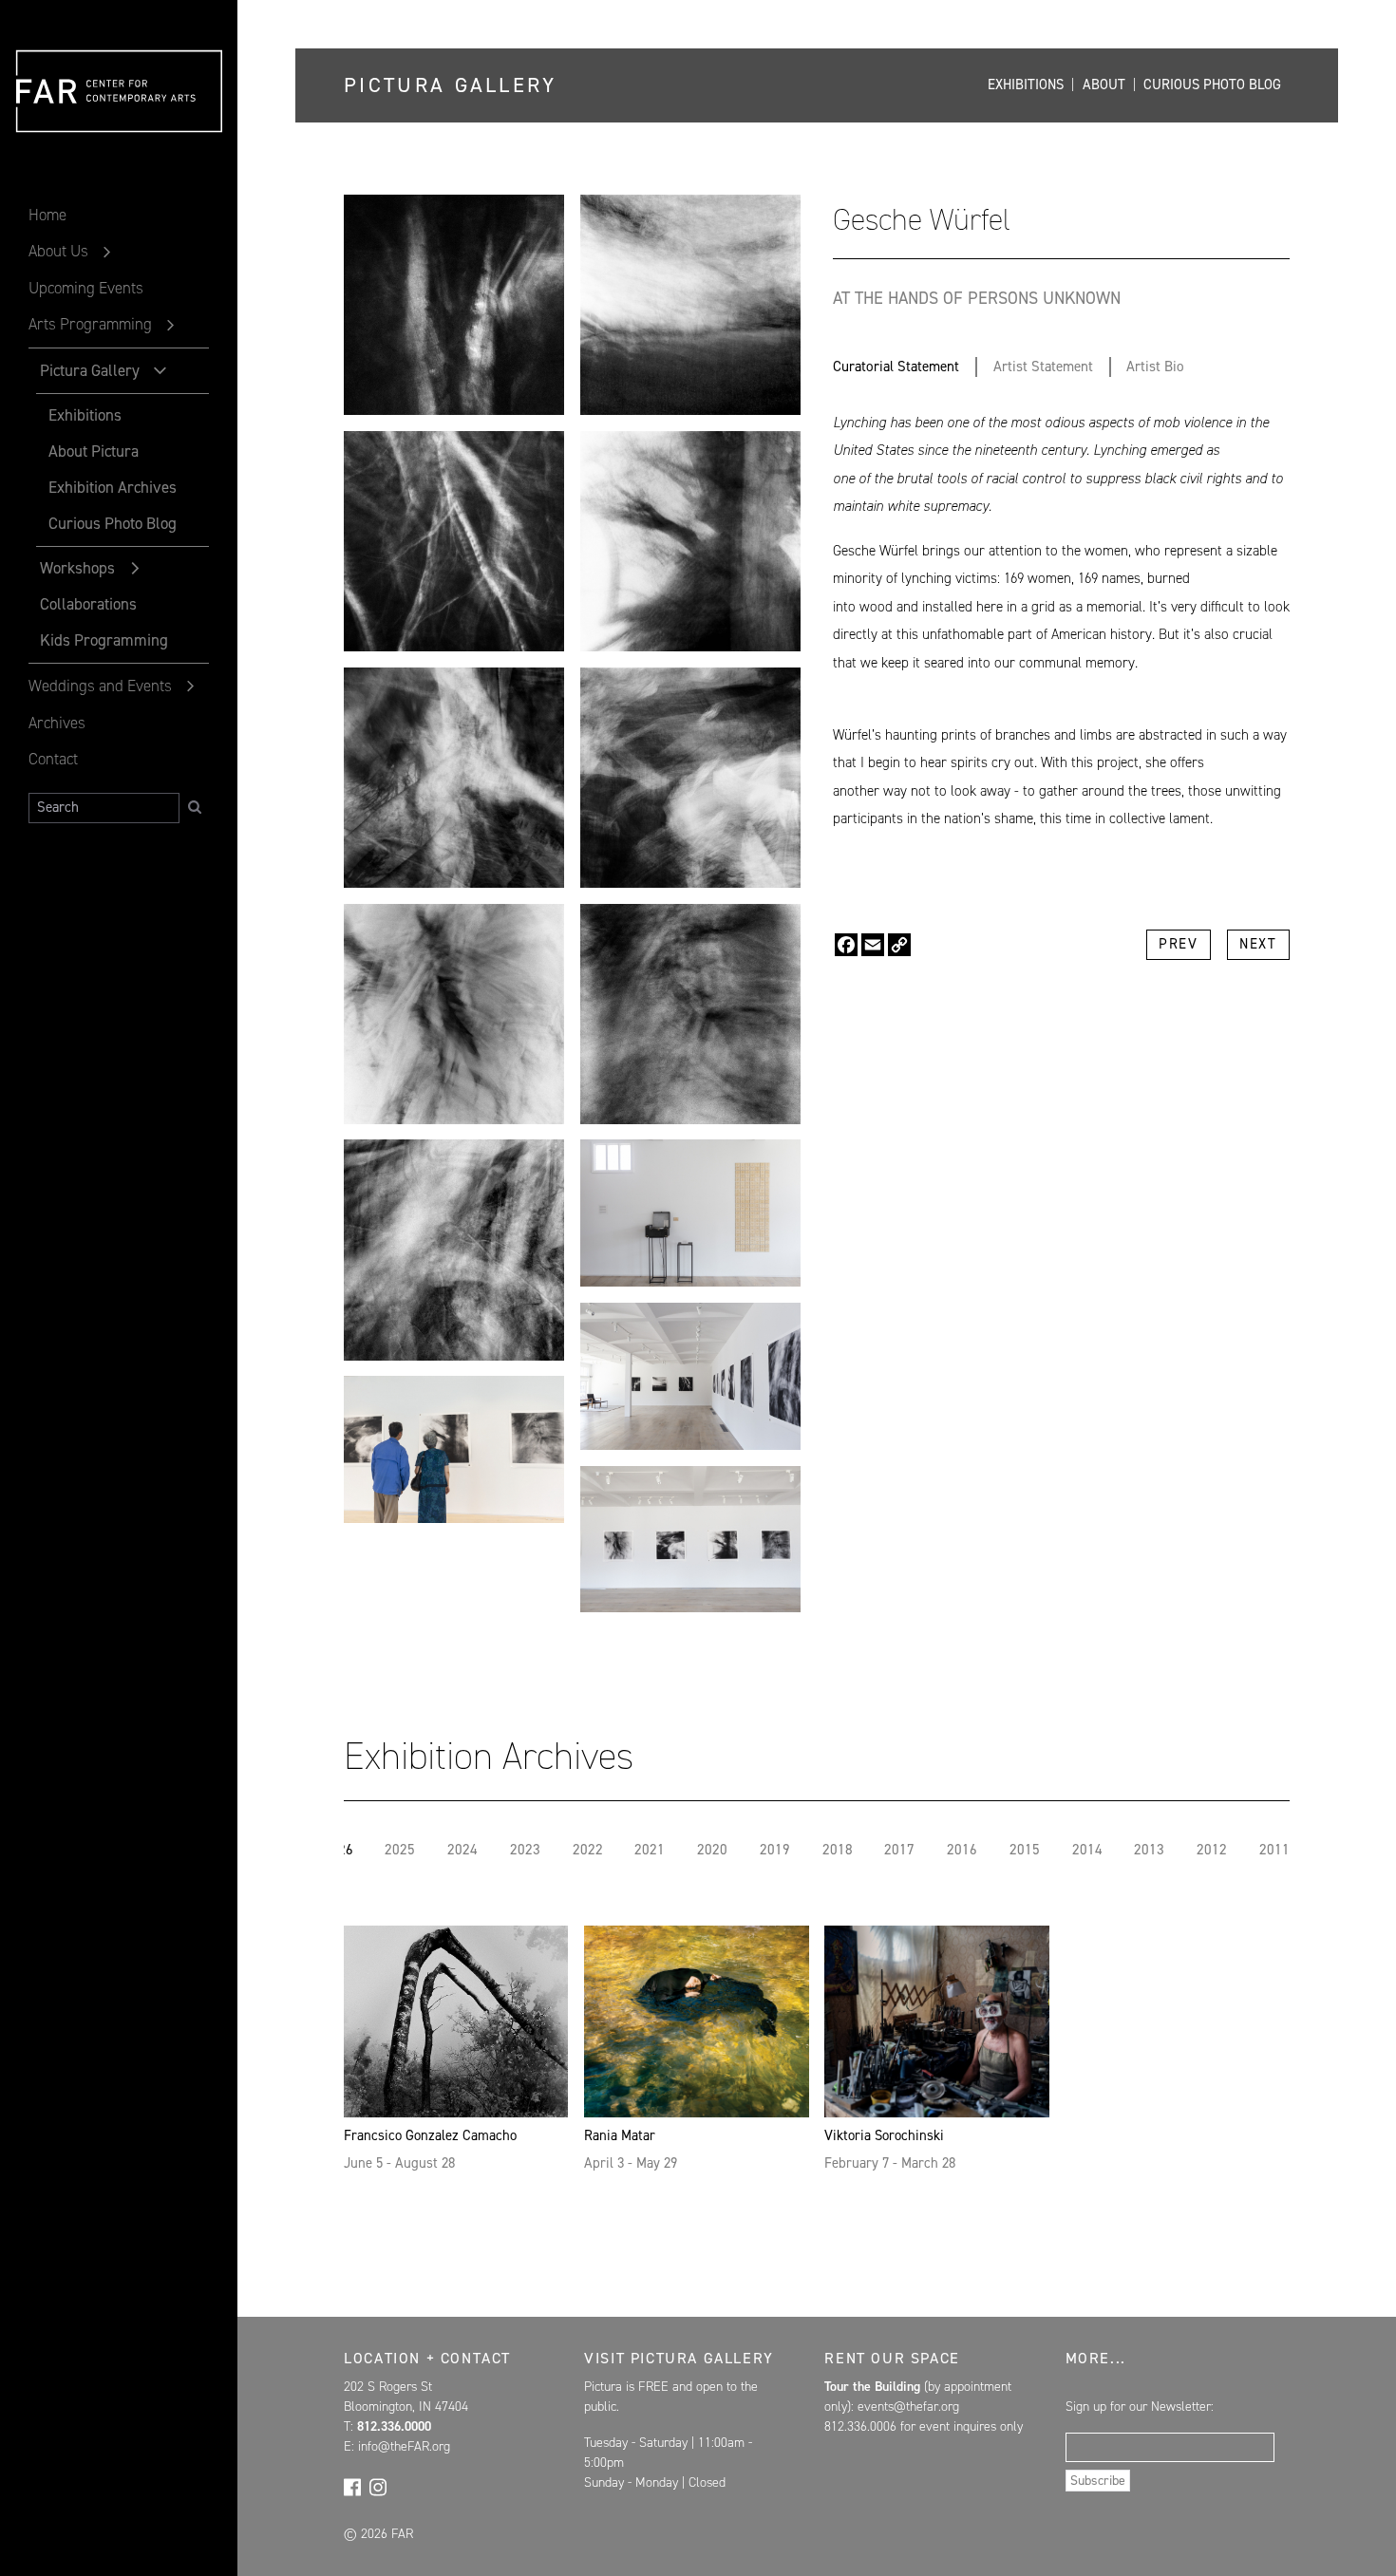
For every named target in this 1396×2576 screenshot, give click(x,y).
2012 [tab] (1212, 1850)
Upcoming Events (86, 288)
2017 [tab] (899, 1850)
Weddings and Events (100, 686)
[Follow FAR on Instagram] (378, 2487)
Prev (1178, 944)
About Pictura (93, 451)
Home (47, 215)
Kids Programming (104, 640)
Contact (53, 759)
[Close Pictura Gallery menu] (160, 370)
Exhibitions (85, 415)
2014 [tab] (1087, 1850)
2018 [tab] (838, 1850)
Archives (57, 723)
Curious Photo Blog (112, 523)
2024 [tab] (462, 1850)
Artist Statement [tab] (1043, 367)
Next (1258, 944)
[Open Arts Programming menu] (171, 326)
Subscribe (1098, 2481)
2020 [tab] (712, 1850)
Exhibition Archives (112, 487)
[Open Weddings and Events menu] (191, 686)
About (1104, 85)
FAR (48, 133)
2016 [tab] (962, 1850)
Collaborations (88, 604)
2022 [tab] (588, 1850)
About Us (58, 251)
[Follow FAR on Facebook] (352, 2487)
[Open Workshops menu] (135, 569)
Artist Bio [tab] (1155, 367)
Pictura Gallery (90, 370)
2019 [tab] (775, 1850)
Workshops (77, 568)
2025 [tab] (400, 1850)
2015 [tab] (1025, 1850)
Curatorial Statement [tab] (896, 367)
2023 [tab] (525, 1850)
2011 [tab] (1274, 1850)
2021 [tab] (650, 1850)
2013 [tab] (1149, 1850)
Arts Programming (90, 324)
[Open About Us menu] (107, 253)
